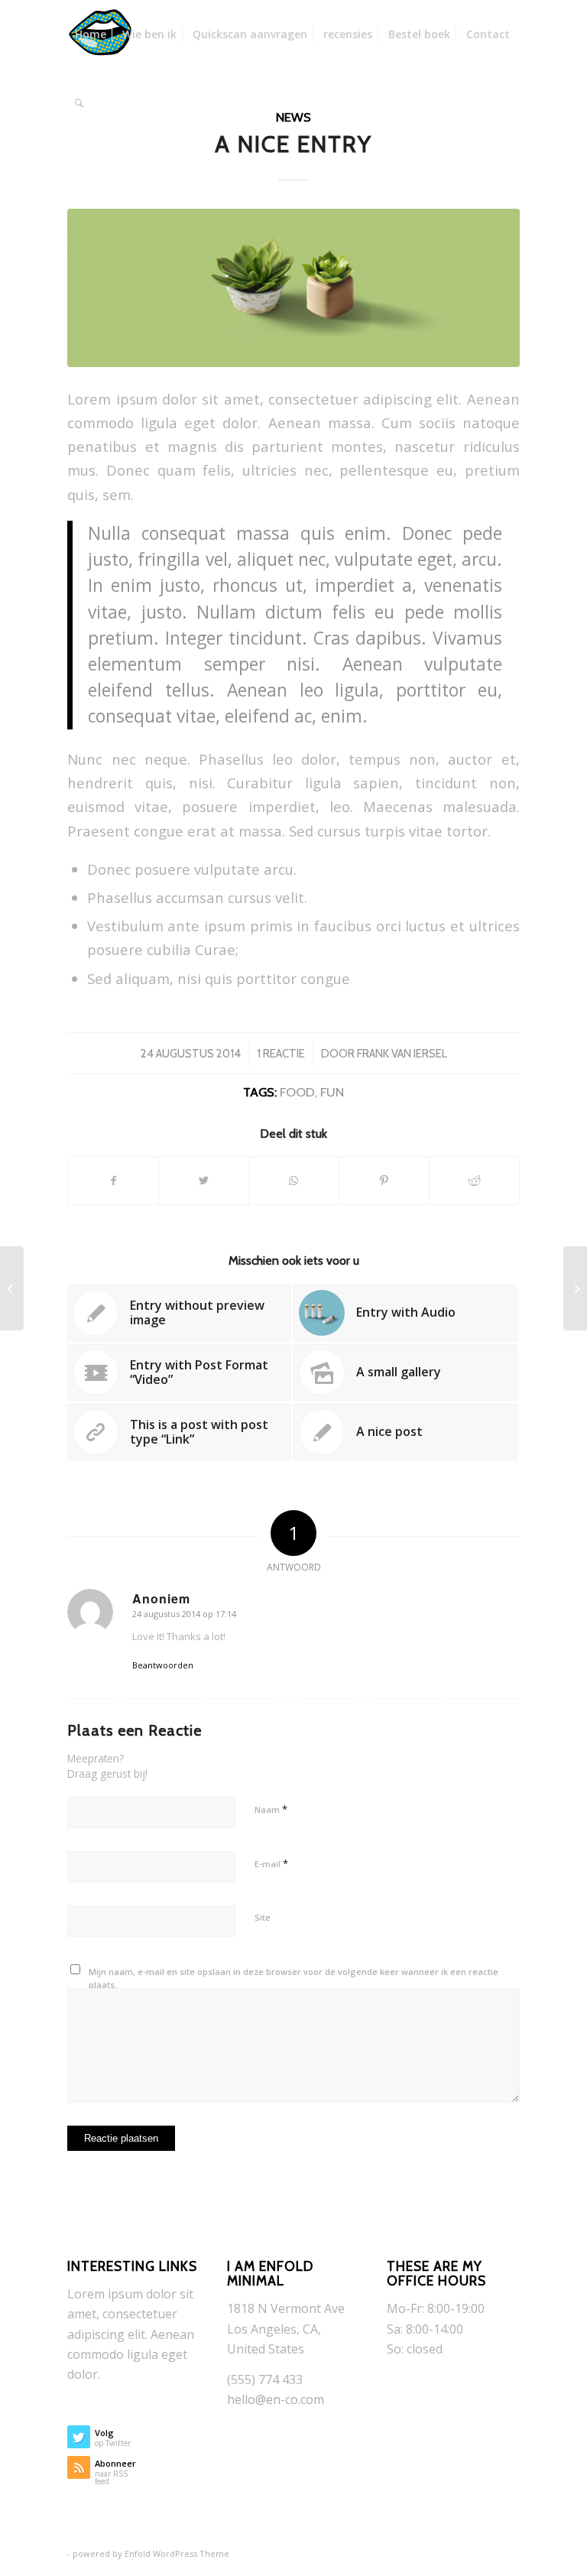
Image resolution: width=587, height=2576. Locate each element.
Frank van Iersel (402, 1054)
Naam (271, 1809)
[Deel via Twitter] (204, 1181)
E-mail (271, 1863)
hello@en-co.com (276, 2399)
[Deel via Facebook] (113, 1181)
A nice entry (293, 144)
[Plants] (293, 288)
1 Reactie (281, 1054)
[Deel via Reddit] (474, 1181)
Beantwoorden (163, 1665)
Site (263, 1917)
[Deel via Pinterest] (384, 1181)
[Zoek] (79, 103)
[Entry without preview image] (12, 1288)
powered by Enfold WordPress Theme (151, 2553)
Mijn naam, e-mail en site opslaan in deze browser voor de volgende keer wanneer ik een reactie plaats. (293, 1978)
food (297, 1092)
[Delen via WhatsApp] (294, 1181)
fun (332, 1092)
